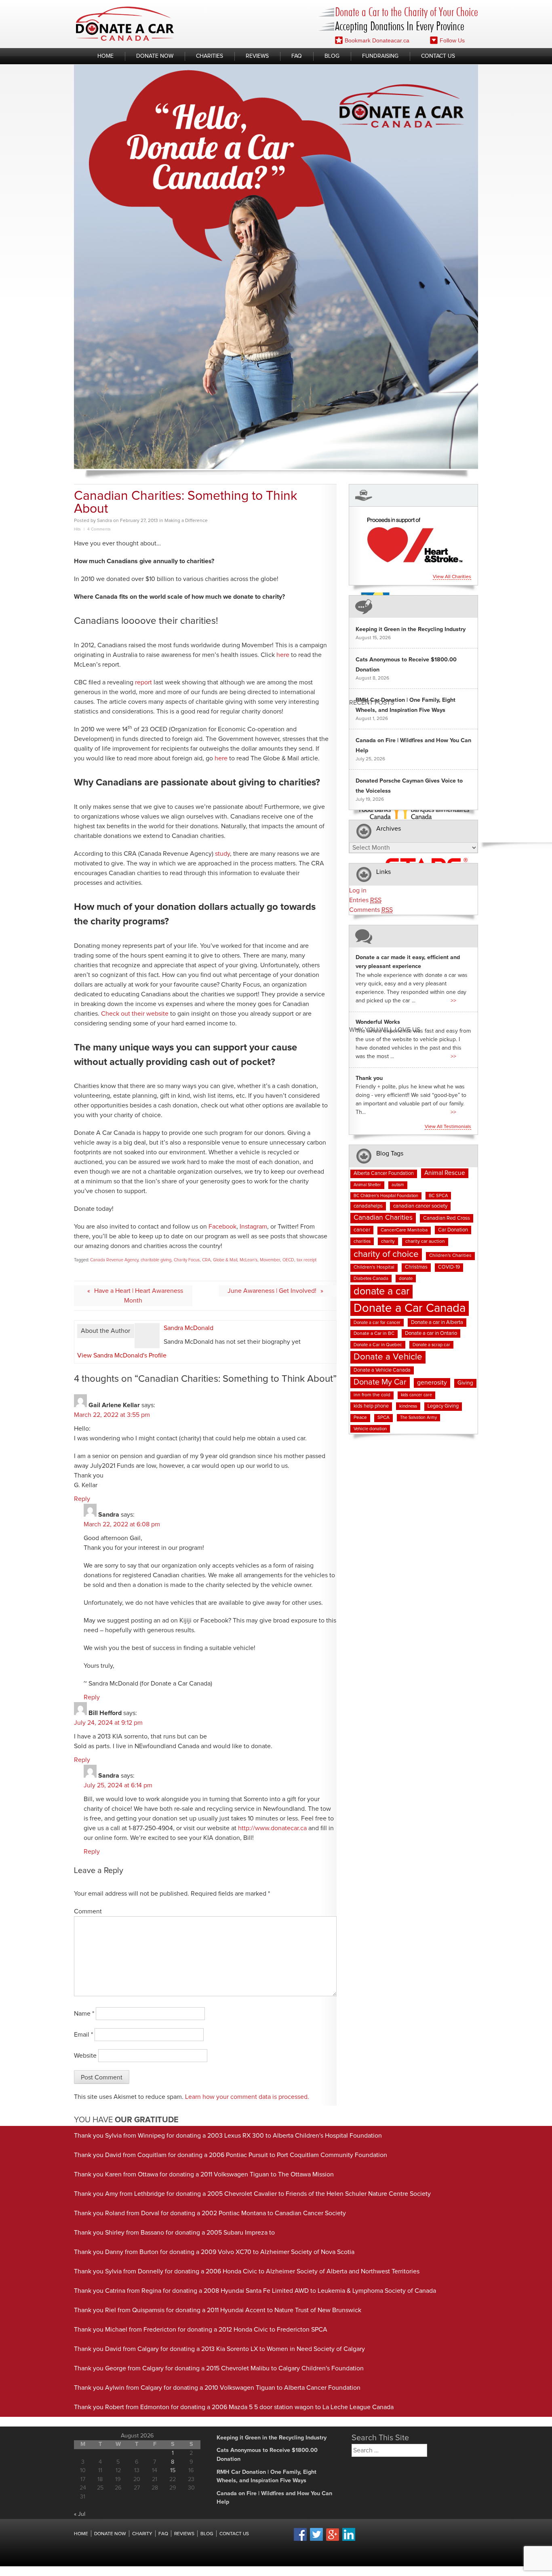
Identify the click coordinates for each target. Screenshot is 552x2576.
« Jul (80, 2514)
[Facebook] (300, 2540)
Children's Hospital (374, 1267)
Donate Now (155, 56)
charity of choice (386, 1254)
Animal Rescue (445, 1173)
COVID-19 (449, 1267)
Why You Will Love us (385, 1030)
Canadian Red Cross (447, 1218)
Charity (142, 2534)
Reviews (257, 56)
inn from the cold (372, 1395)
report (143, 682)
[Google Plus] (333, 2540)
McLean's (249, 1260)
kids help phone (371, 1406)
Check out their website (135, 1014)
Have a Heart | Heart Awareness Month (139, 1296)
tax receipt (307, 1260)
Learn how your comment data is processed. (247, 2097)
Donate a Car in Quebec (378, 1345)
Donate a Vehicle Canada (382, 1370)
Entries (365, 900)
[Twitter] (316, 2540)
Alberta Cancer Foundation (384, 1173)
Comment (88, 1911)
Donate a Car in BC (374, 1334)
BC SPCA (438, 1196)
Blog (332, 56)
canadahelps (368, 1206)
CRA (206, 1260)
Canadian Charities (383, 1218)
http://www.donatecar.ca (272, 1828)
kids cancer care (416, 1395)
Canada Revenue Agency (114, 1260)
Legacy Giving (443, 1406)
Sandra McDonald (189, 1328)
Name (84, 2014)
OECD (288, 1260)
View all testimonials (448, 1127)
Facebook (222, 1227)
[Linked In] (349, 2540)
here (283, 655)
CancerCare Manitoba (404, 1230)
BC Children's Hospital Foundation (386, 1196)
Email (83, 2035)
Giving (465, 1383)
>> (453, 1001)
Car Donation (453, 1230)
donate (406, 1279)
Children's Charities (450, 1256)
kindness (408, 1406)
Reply (82, 1499)
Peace (360, 1418)
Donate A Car (125, 24)
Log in (358, 890)
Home (105, 56)
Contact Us (438, 56)
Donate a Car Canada (410, 1308)
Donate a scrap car (431, 1345)
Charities (210, 56)
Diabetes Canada (371, 1279)
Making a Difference (186, 521)
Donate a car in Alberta (437, 1323)
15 (173, 2471)
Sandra (104, 521)
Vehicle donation (370, 1429)
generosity (432, 1383)
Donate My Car (380, 1382)
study (222, 854)
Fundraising (380, 56)
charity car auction (425, 1242)
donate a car (381, 1291)
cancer (362, 1230)
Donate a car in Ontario (431, 1333)
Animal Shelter (367, 1185)
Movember (270, 1260)
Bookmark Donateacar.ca (377, 40)
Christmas (416, 1267)
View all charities (452, 577)
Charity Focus (187, 1260)
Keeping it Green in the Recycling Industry (411, 629)
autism (398, 1185)
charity (388, 1241)
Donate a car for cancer (377, 1323)
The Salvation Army (418, 1418)
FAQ (297, 56)
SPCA (383, 1418)
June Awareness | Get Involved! (272, 1291)
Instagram (253, 1227)
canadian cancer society (420, 1206)
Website (85, 2056)
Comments (371, 910)
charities (362, 1241)
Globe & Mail (225, 1260)
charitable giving (156, 1260)
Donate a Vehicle (388, 1357)
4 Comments (99, 529)
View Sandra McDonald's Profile (122, 1355)
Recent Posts (372, 702)
